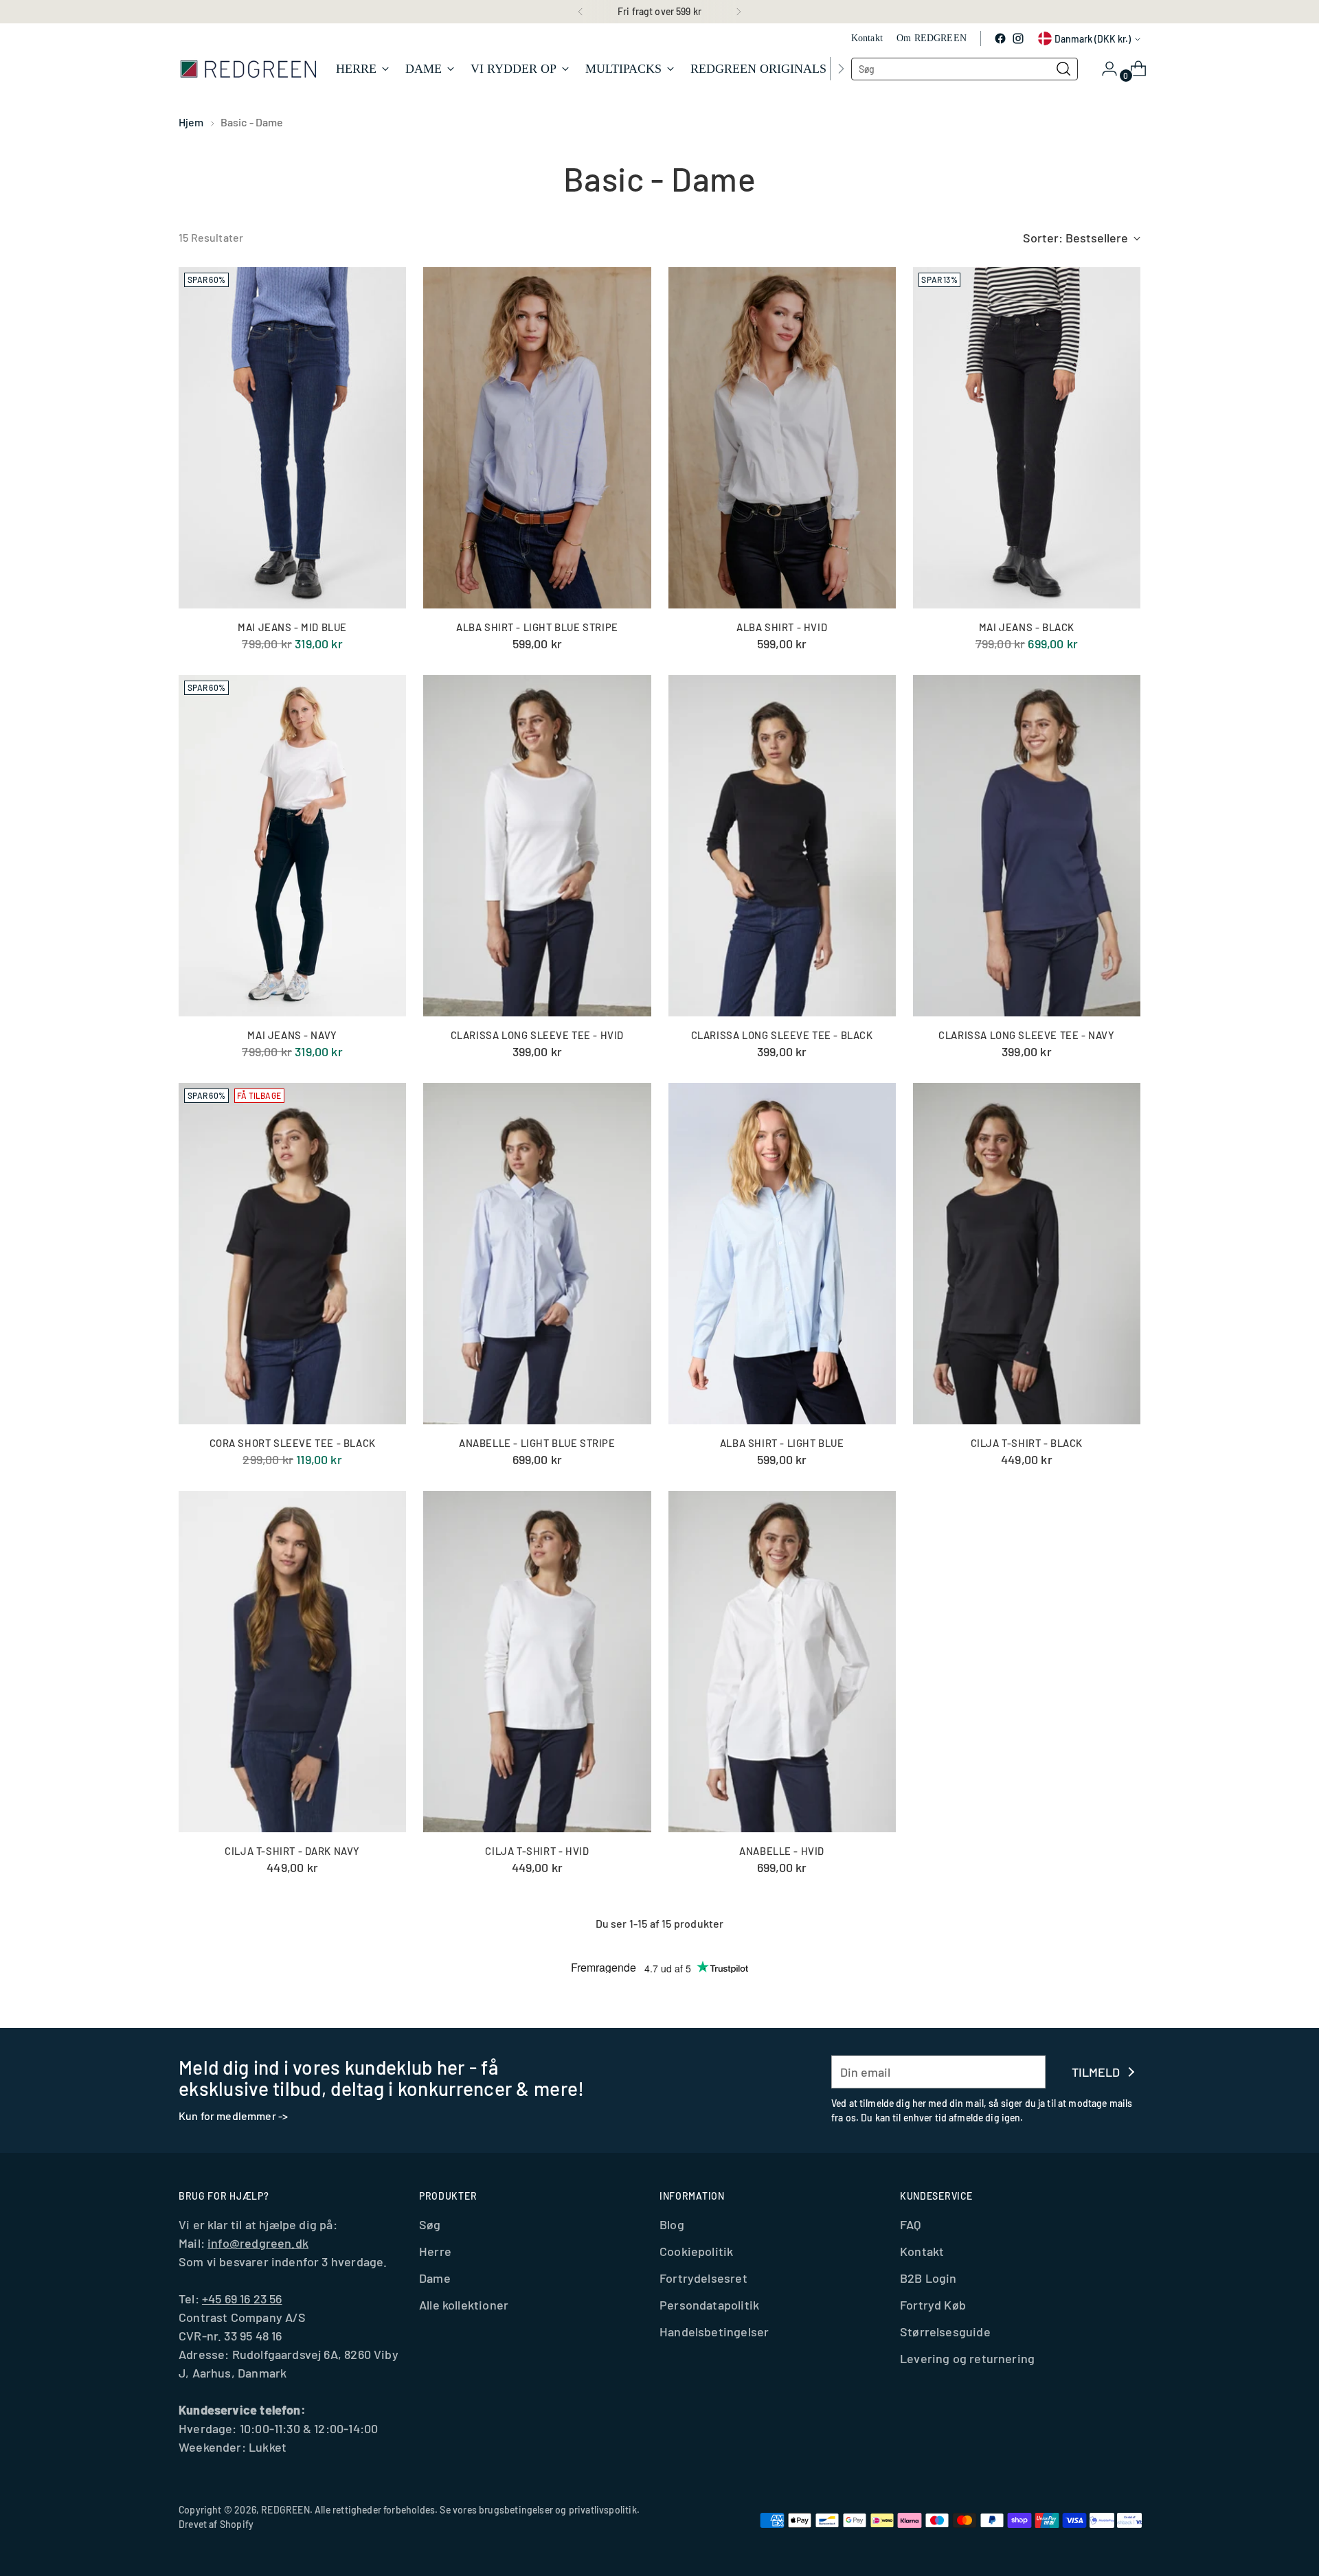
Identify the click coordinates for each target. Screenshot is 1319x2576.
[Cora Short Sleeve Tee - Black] (292, 1254)
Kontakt (922, 2251)
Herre (435, 2251)
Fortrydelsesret (703, 2278)
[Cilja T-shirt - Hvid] (537, 1662)
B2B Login (928, 2278)
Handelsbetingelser (714, 2332)
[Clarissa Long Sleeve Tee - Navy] (1027, 846)
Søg (430, 2224)
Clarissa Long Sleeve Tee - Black (782, 1035)
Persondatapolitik (709, 2305)
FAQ (911, 2224)
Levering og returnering (967, 2358)
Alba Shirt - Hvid (782, 627)
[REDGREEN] (247, 68)
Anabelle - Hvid (782, 1851)
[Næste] (739, 12)
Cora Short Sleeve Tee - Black (293, 1443)
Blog (672, 2224)
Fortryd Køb (933, 2305)
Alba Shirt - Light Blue (782, 1443)
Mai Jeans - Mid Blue (292, 627)
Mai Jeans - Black (1027, 627)
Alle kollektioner (464, 2305)
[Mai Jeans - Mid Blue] (292, 438)
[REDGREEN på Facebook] (1000, 38)
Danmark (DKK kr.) (1093, 39)
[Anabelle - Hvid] (782, 1662)
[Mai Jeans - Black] (1027, 438)
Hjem (191, 122)
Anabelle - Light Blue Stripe (537, 1443)
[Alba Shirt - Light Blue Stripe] (537, 438)
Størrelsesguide (945, 2332)
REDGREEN (285, 2510)
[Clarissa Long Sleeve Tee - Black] (782, 846)
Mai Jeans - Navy (292, 1035)
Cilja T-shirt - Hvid (537, 1851)
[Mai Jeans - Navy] (292, 846)
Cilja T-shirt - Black (1027, 1443)
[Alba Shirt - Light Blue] (782, 1254)
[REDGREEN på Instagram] (1018, 38)
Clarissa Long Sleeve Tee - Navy (1026, 1035)
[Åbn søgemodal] (1063, 69)
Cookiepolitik (696, 2251)
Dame (435, 2278)
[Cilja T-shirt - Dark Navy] (292, 1662)
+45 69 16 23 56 (242, 2299)
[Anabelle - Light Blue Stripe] (537, 1254)
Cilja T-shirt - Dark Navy (292, 1851)
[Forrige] (580, 12)
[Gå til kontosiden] (1104, 69)
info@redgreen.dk (258, 2243)
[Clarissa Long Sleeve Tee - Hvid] (537, 846)
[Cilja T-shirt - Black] (1027, 1254)
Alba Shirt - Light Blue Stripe (537, 627)
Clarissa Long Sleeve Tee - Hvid (537, 1035)
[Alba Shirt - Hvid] (782, 438)
